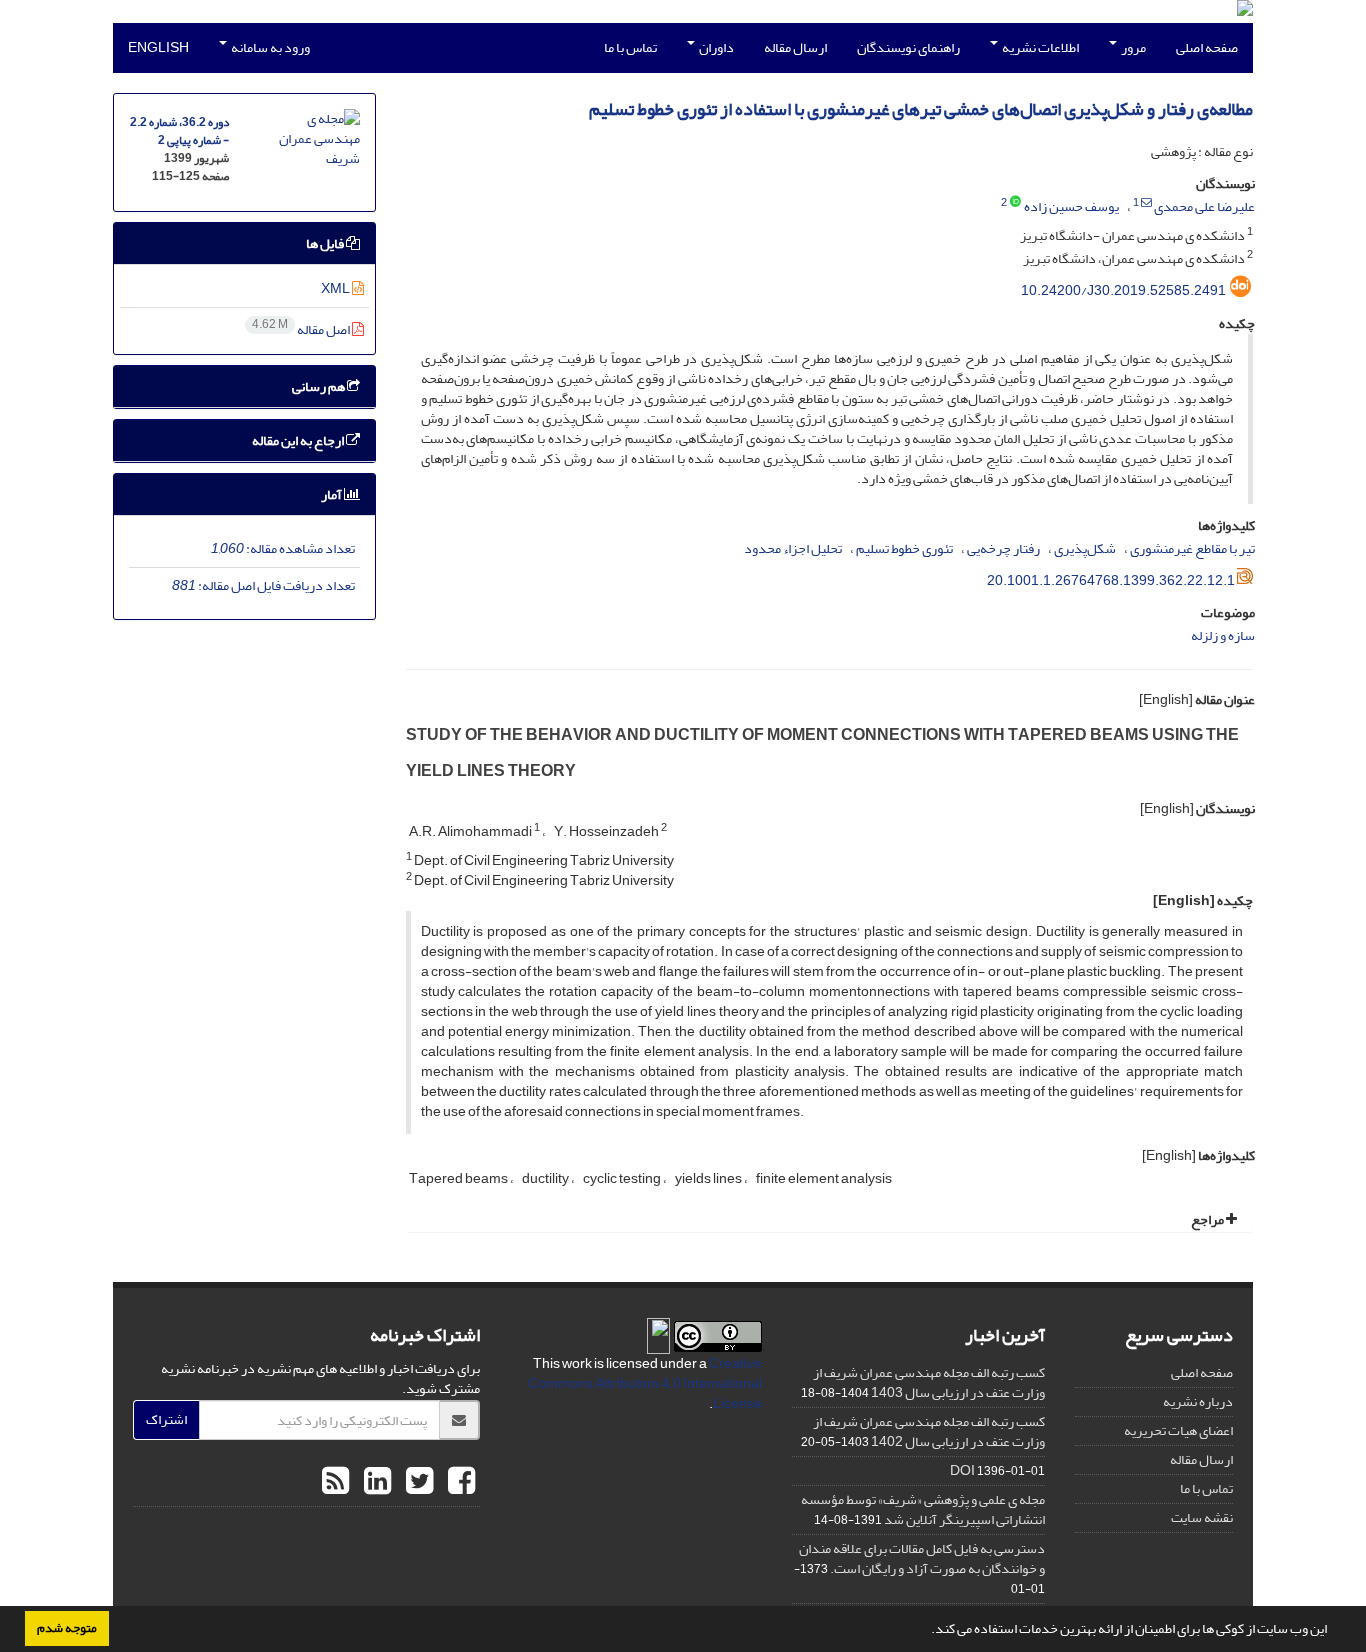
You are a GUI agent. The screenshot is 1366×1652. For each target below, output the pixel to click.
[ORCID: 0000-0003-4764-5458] (1015, 203)
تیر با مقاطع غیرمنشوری (1192, 548)
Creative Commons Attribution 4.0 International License (645, 1383)
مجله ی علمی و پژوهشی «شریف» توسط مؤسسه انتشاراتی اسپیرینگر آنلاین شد (923, 1509)
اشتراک (166, 1419)
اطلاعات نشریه (1039, 47)
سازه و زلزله (1223, 635)
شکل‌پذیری (1085, 548)
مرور (1132, 47)
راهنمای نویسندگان (908, 47)
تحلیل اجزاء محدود (793, 548)
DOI (962, 1470)
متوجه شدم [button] (67, 1628)
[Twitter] (417, 1482)
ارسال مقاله (795, 47)
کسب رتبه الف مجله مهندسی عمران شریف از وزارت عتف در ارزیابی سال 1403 (929, 1382)
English (158, 47)
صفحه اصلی (1207, 47)
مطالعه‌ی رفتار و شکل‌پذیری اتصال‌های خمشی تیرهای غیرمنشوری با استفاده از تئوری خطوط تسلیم (921, 109)
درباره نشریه (1198, 1401)
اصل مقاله (302, 329)
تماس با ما (630, 47)
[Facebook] (459, 1482)
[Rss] (335, 1482)
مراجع (1208, 1219)
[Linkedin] (375, 1482)
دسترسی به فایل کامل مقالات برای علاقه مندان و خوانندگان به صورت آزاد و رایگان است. (922, 1558)
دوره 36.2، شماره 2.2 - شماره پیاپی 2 (179, 131)
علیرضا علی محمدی (1204, 206)
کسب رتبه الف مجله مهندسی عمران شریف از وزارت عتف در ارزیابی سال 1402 (929, 1431)
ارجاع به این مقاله (299, 440)
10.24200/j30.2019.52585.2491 (1123, 290)
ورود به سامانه (269, 47)
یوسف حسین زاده (1071, 206)
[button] (926, 1631)
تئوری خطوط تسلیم (904, 548)
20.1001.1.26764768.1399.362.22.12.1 (1111, 580)
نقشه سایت (1202, 1517)
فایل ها (326, 243)
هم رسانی (319, 386)
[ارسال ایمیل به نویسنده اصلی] (1146, 203)
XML (336, 288)
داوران (715, 47)
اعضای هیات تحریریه (1178, 1430)
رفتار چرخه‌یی (1003, 548)
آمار (332, 494)
